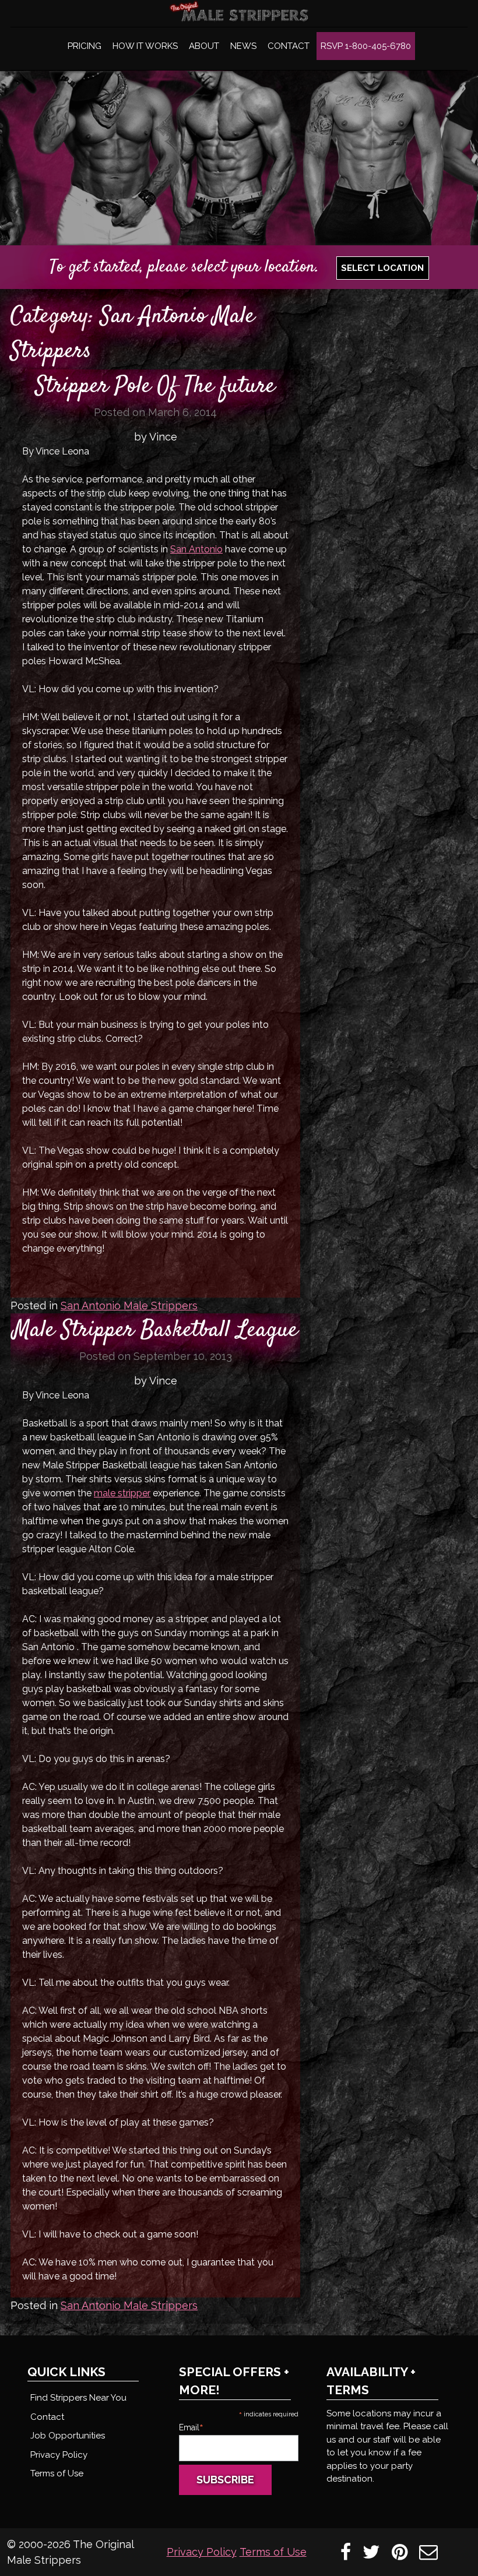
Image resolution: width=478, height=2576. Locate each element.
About (204, 46)
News (243, 46)
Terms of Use (57, 2473)
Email (191, 2427)
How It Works (145, 46)
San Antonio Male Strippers (129, 1305)
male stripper (122, 1493)
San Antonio (196, 549)
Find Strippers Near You (78, 2398)
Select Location (382, 268)
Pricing (85, 46)
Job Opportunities (68, 2436)
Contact (289, 46)
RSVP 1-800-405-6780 (366, 46)
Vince (163, 437)
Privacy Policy (59, 2455)
